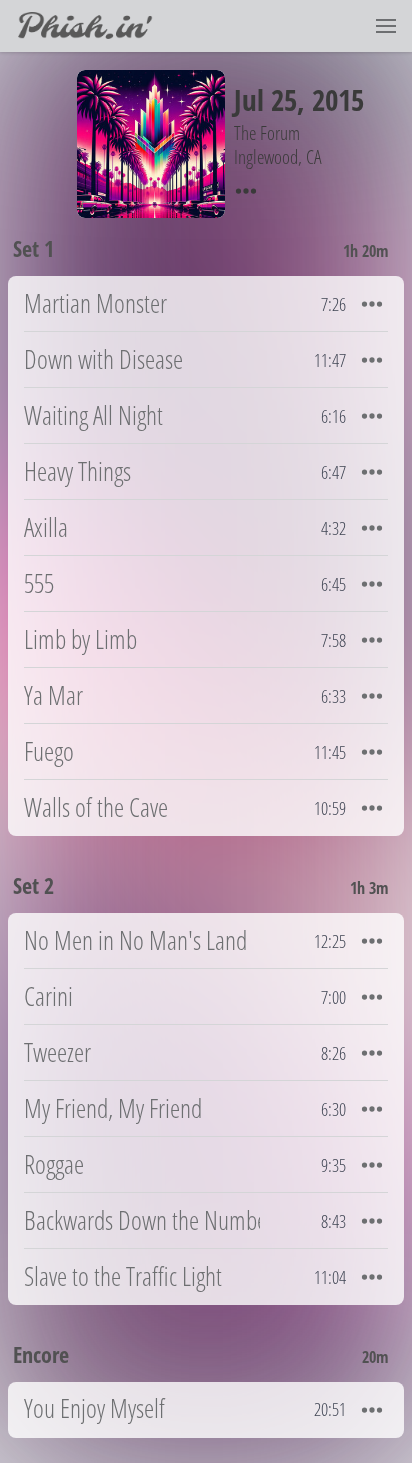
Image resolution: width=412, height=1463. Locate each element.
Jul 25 (265, 99)
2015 (338, 99)
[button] (386, 26)
